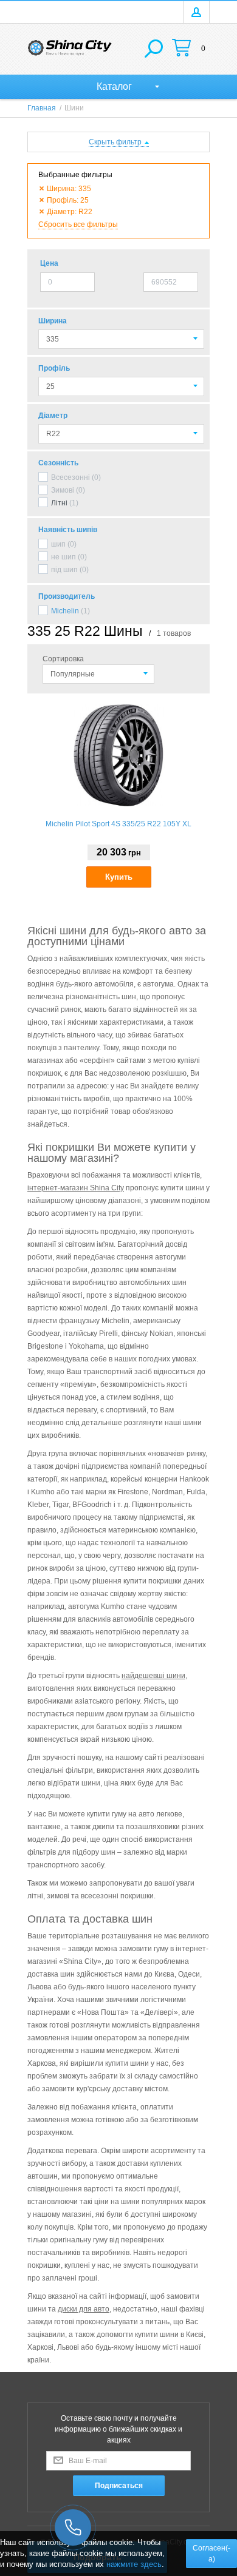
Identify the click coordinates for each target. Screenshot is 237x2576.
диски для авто (84, 2309)
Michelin (65, 611)
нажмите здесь (134, 2564)
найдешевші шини (153, 1676)
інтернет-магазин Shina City (76, 1188)
